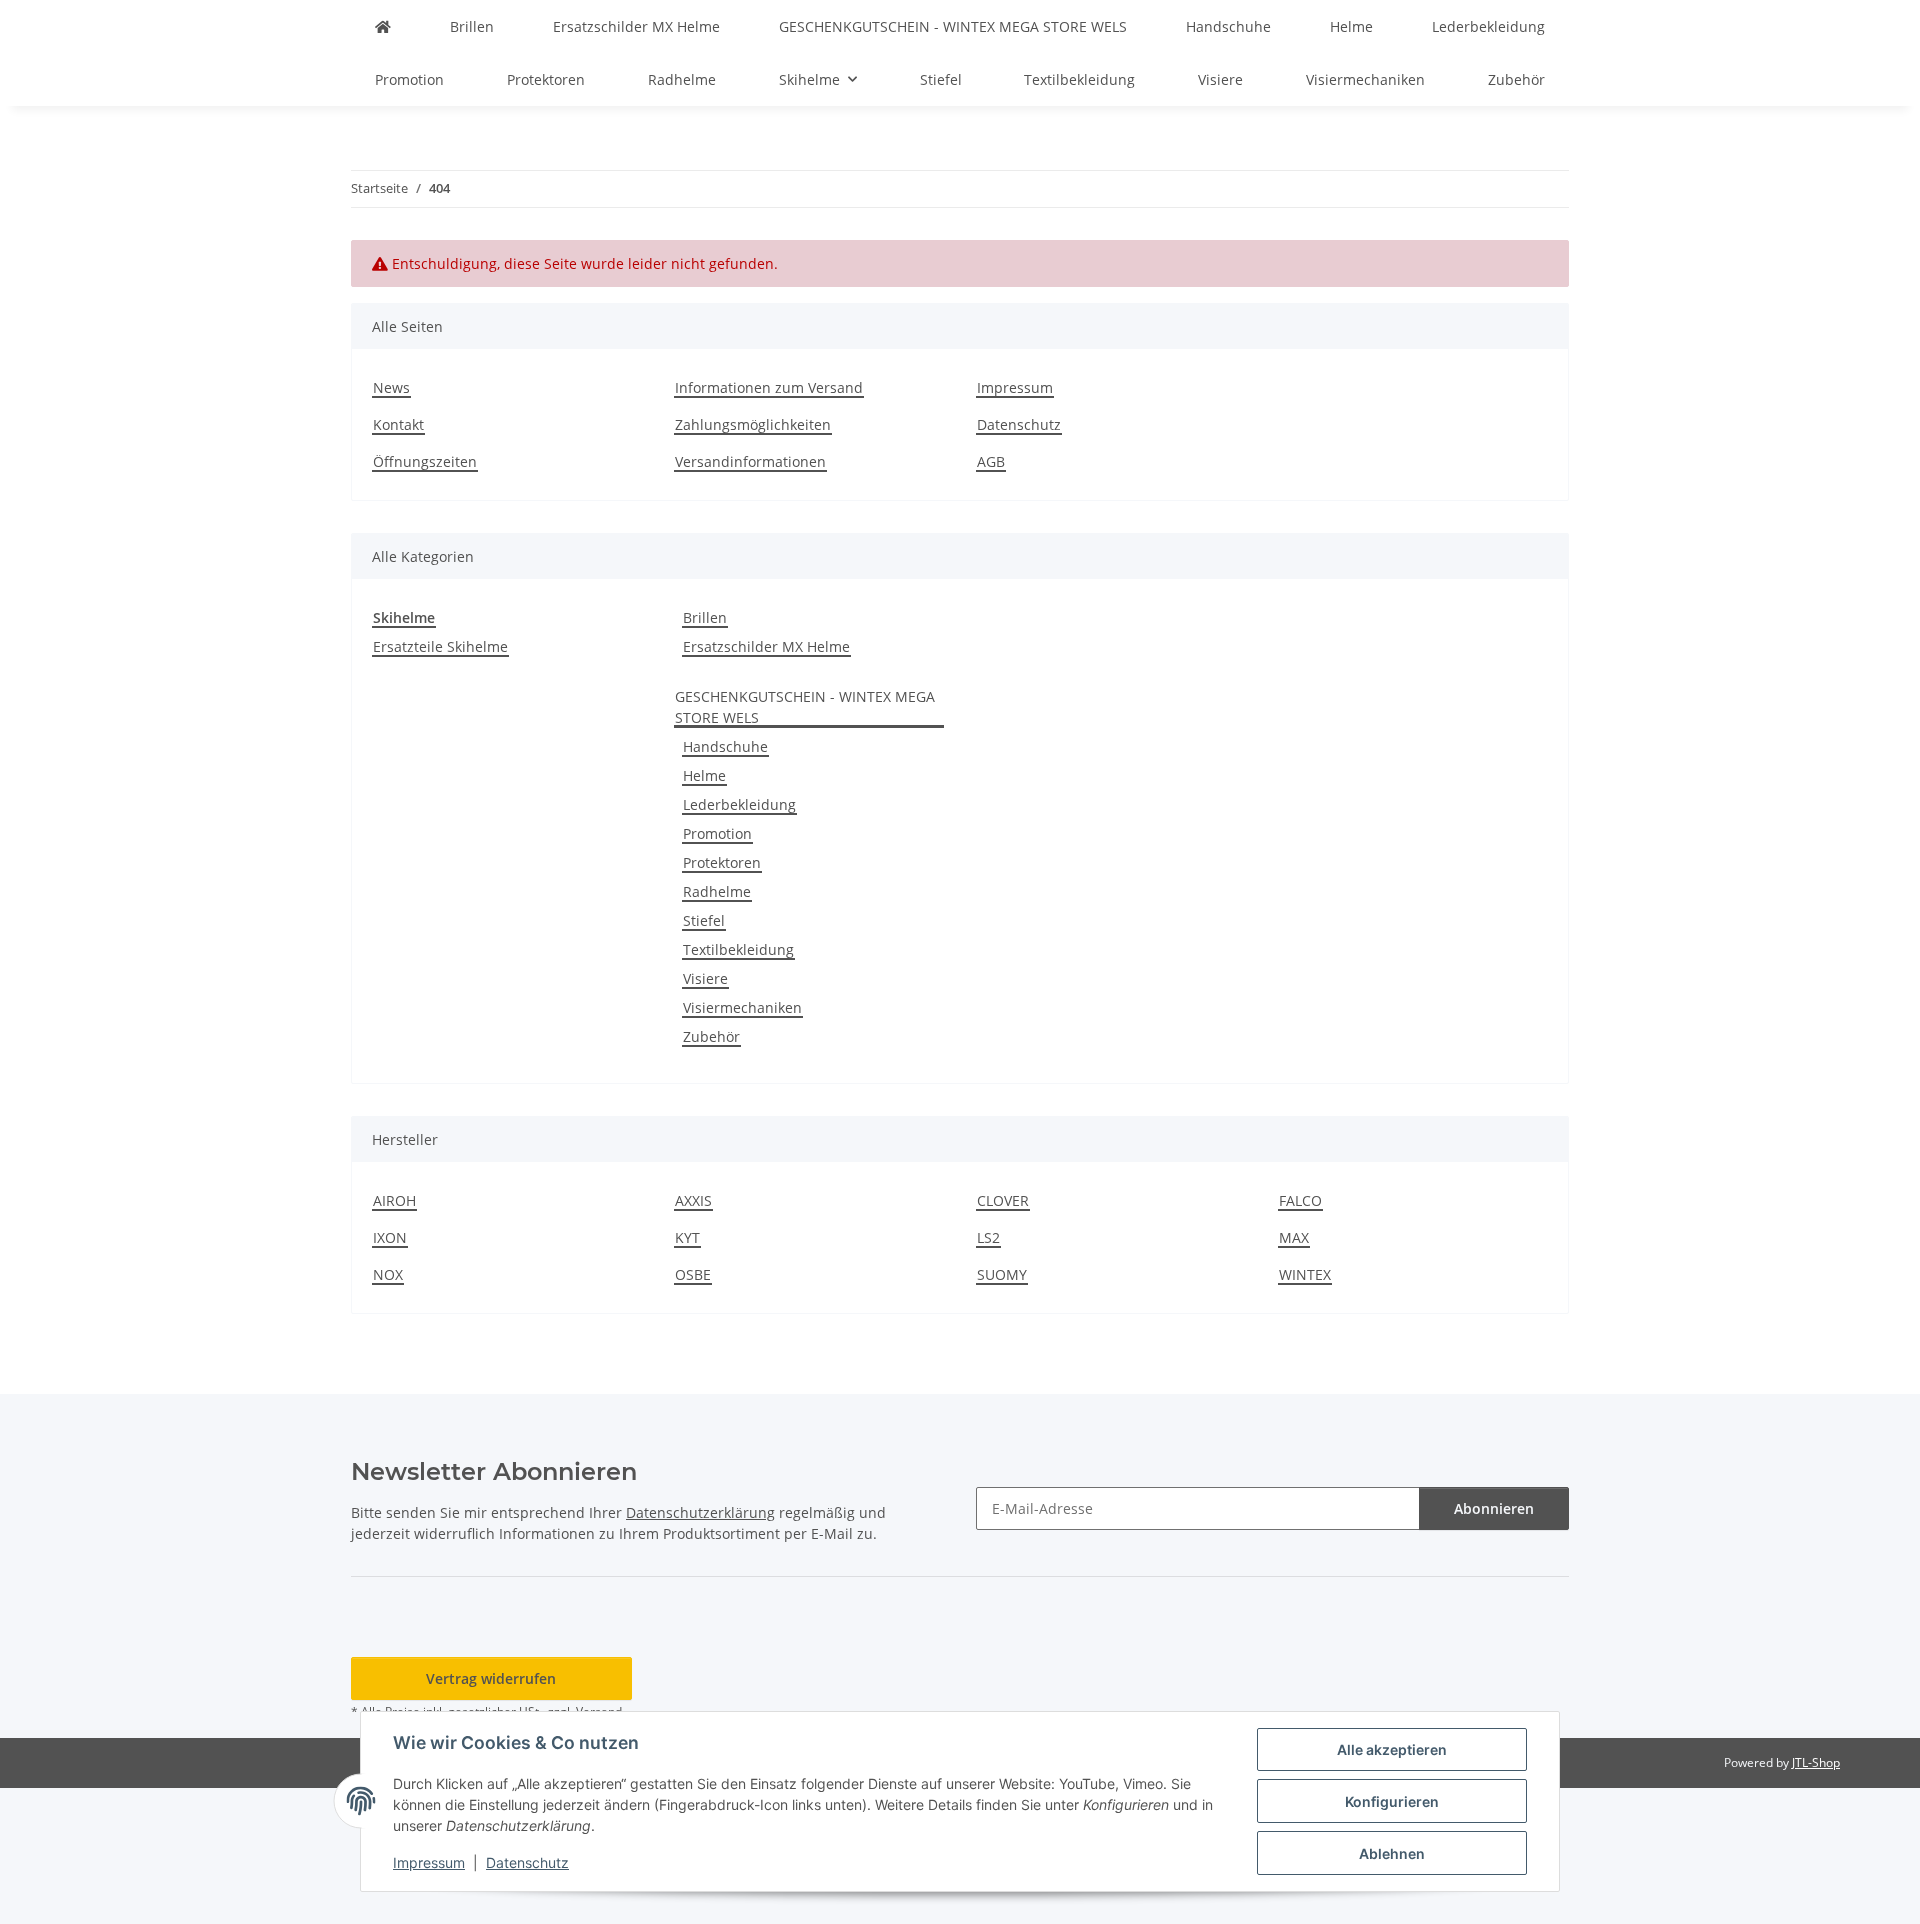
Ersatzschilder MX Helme (766, 646)
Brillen (705, 617)
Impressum (429, 1862)
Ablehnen (1392, 1853)
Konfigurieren (1392, 1801)
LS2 (988, 1237)
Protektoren (722, 862)
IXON (390, 1237)
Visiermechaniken (742, 1007)
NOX (388, 1274)
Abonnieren (1494, 1508)
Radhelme (717, 891)
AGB (991, 461)
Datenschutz (527, 1862)
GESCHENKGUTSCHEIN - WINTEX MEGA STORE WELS (805, 707)
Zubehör (711, 1036)
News (391, 387)
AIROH (394, 1200)
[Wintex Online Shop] (383, 26)
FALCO (1300, 1200)
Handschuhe (725, 746)
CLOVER (1003, 1200)
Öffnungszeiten (425, 461)
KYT (687, 1237)
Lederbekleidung (739, 804)
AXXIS (693, 1200)
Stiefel (704, 920)
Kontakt (398, 424)
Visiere (705, 978)
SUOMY (1002, 1274)
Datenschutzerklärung (700, 1512)
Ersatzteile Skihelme (440, 646)
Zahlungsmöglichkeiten (753, 424)
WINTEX (1305, 1274)
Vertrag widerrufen (491, 1678)
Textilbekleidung (738, 949)
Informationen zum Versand (769, 387)
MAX (1294, 1237)
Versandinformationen (750, 461)
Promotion (717, 833)
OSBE (693, 1274)
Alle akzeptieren (1392, 1749)
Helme (704, 775)
